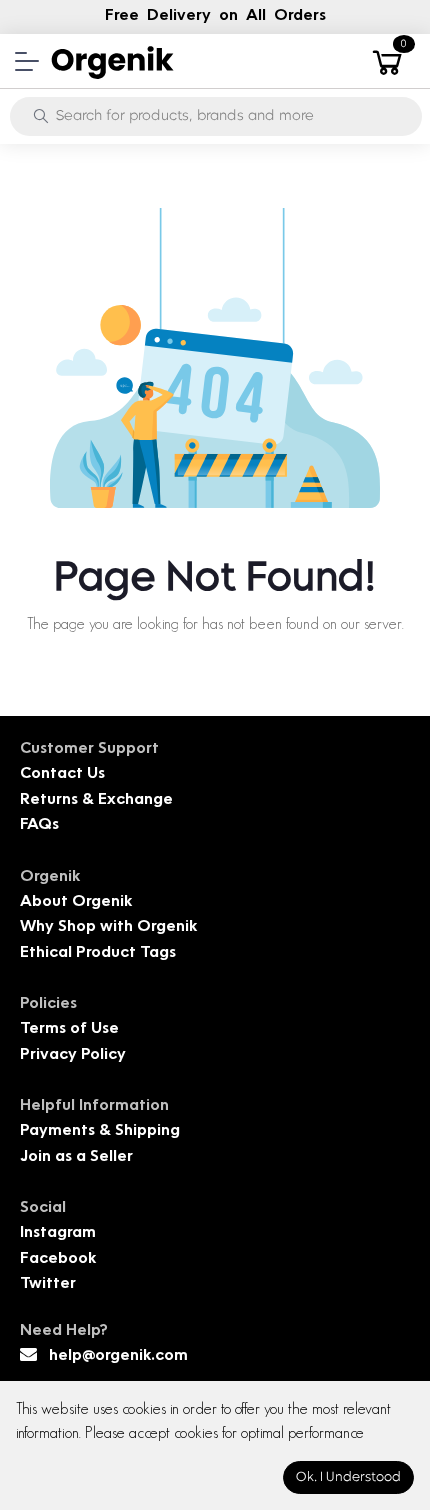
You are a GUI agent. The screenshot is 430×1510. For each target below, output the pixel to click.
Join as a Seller (76, 1157)
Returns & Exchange (96, 800)
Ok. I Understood (348, 1477)
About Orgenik (76, 902)
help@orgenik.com (118, 1356)
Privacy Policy (73, 1055)
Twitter (48, 1284)
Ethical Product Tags (98, 953)
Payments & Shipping (100, 1131)
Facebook (58, 1259)
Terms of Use (69, 1029)
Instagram (58, 1233)
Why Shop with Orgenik (108, 927)
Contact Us (62, 774)
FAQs (39, 825)
